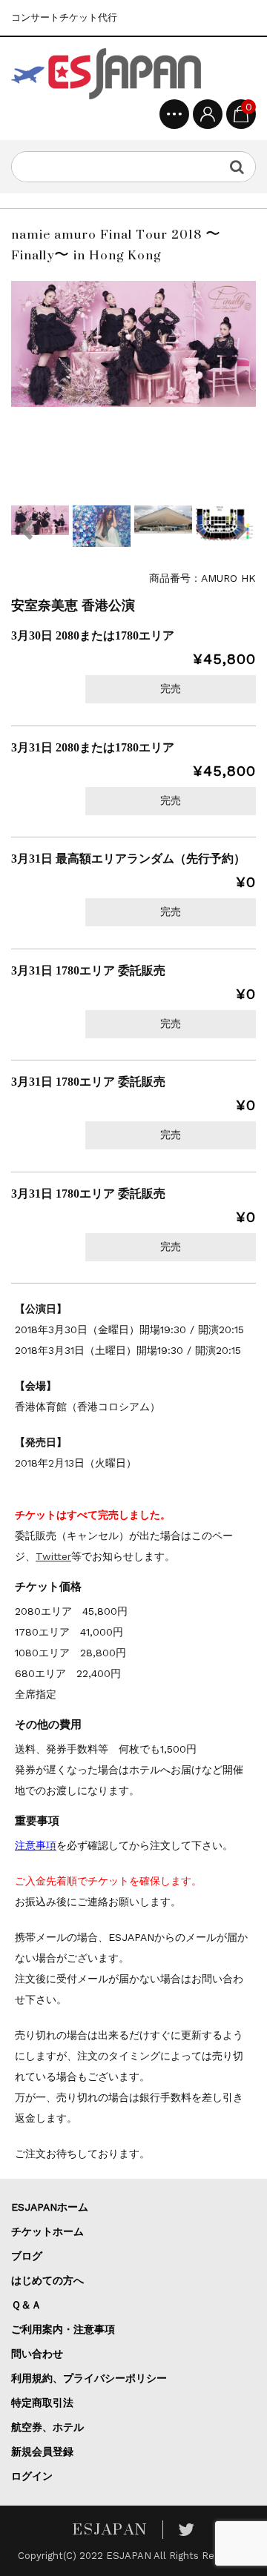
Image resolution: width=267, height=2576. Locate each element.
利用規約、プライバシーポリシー (89, 2378)
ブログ (27, 2256)
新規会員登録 (42, 2451)
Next (241, 530)
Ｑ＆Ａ (26, 2305)
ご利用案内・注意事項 (63, 2329)
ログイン (32, 2476)
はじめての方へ (47, 2280)
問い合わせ (37, 2354)
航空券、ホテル (47, 2427)
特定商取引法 (42, 2403)
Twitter (53, 1556)
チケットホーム (47, 2231)
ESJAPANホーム (50, 2207)
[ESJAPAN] (106, 74)
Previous (26, 530)
